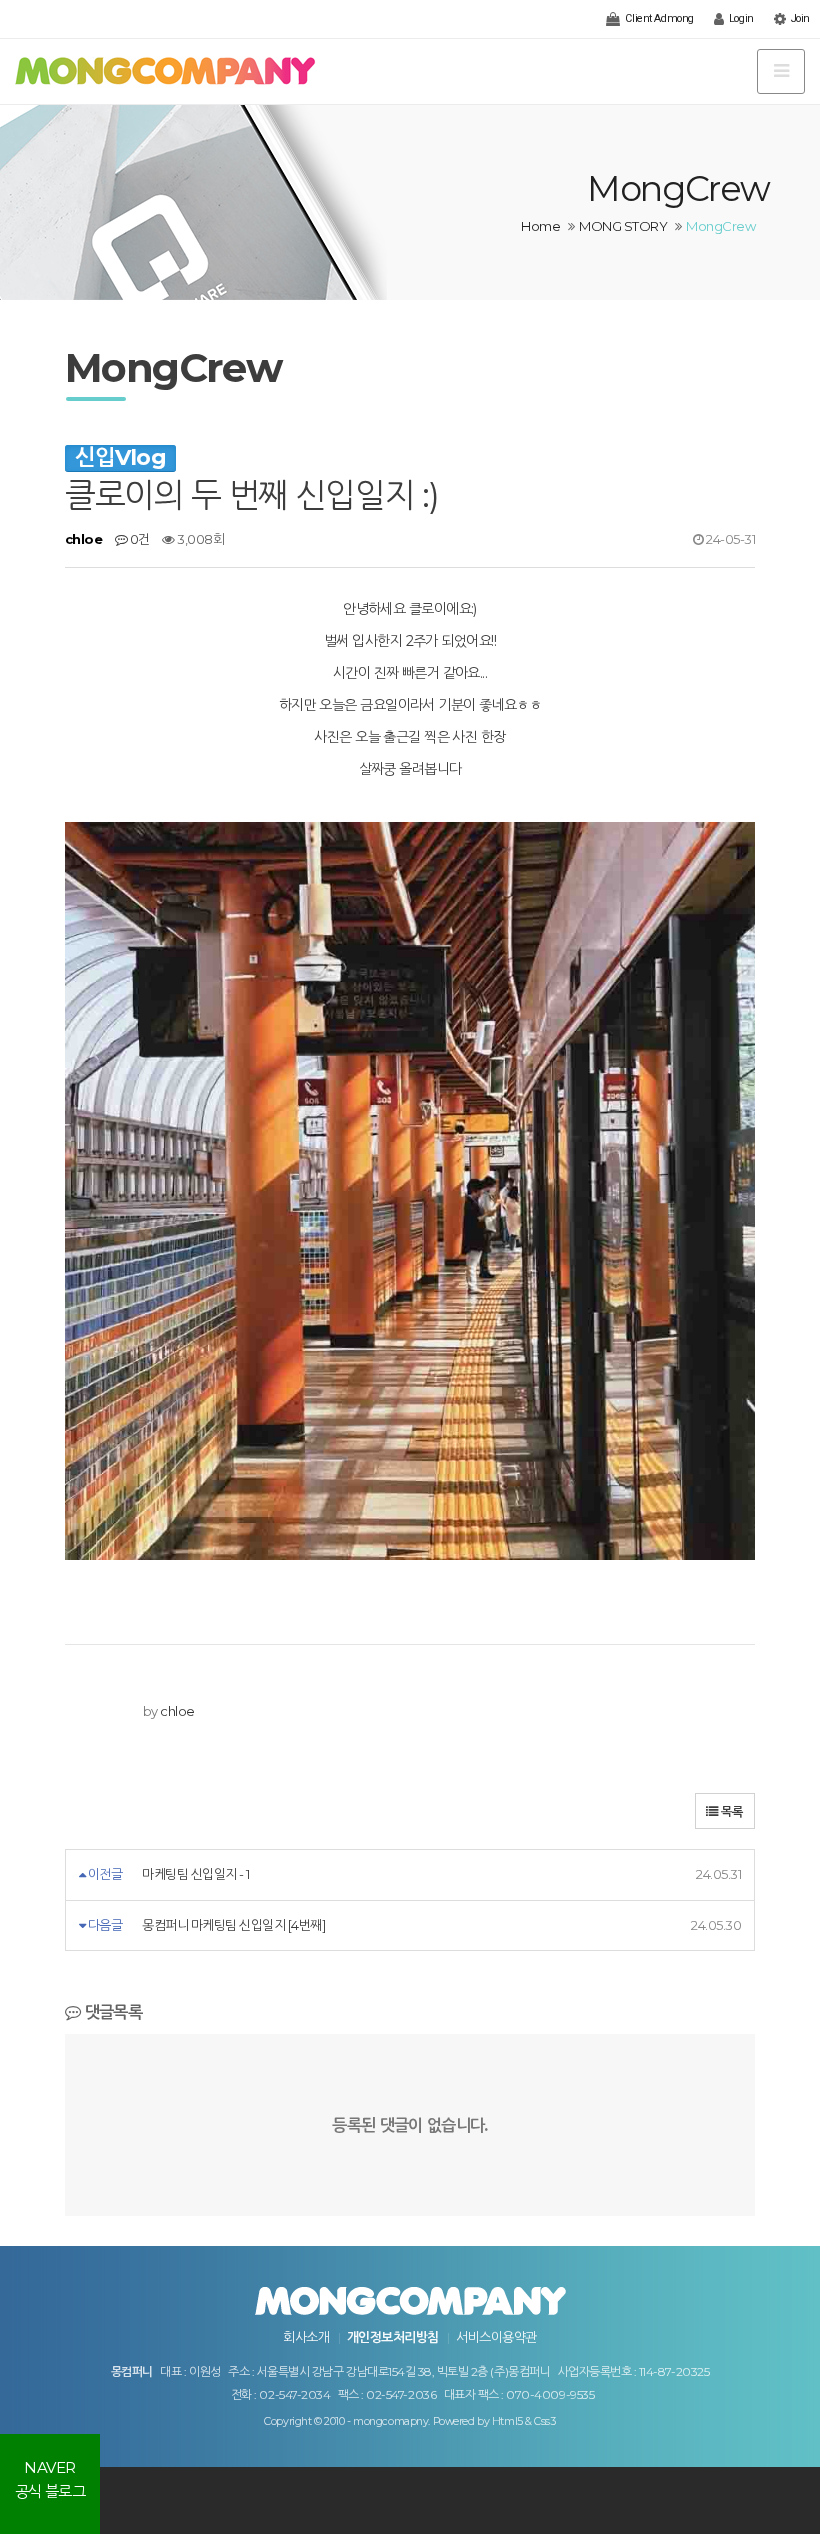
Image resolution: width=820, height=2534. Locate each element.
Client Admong (658, 18)
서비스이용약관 (496, 2337)
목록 (730, 1811)
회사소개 (306, 2337)
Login (739, 18)
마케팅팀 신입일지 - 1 (195, 1874)
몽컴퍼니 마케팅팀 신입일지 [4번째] (233, 1925)
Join (799, 18)
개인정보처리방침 (393, 2337)
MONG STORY (623, 226)
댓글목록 (111, 2012)
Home (540, 226)
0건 (138, 539)
